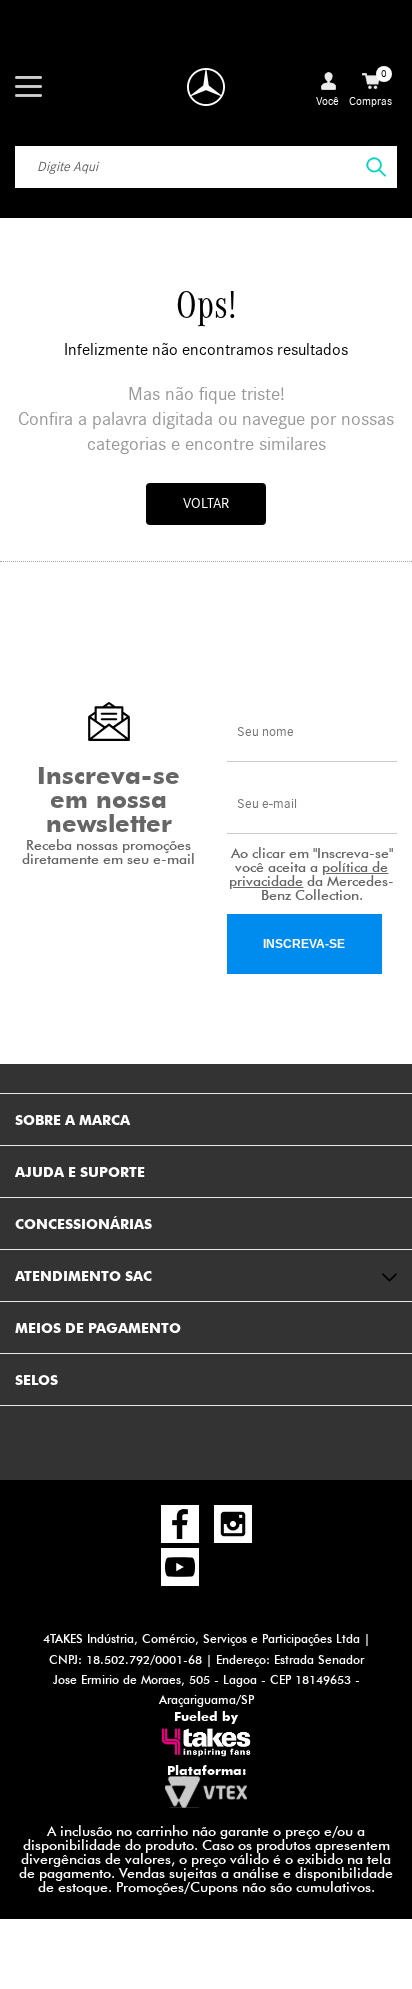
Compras (370, 88)
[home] (206, 87)
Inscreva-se (304, 944)
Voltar (206, 503)
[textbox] (206, 167)
